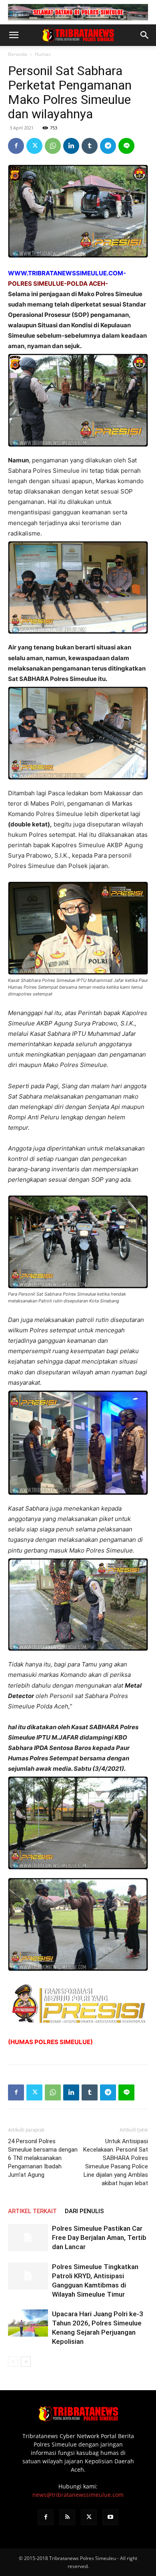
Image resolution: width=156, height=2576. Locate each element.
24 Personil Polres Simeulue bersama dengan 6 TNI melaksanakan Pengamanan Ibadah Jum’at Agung (43, 2158)
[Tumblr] (90, 146)
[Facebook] (16, 146)
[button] (14, 35)
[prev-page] (13, 2362)
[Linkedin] (71, 146)
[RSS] (67, 2517)
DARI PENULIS (84, 2211)
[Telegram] (108, 146)
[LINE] (126, 146)
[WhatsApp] (53, 146)
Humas (43, 54)
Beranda (18, 54)
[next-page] (26, 2362)
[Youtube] (110, 2517)
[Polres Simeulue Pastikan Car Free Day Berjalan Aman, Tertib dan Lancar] (28, 2238)
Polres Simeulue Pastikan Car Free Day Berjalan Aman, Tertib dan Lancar (99, 2238)
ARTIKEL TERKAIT (32, 2211)
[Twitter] (34, 146)
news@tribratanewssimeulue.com (78, 2495)
